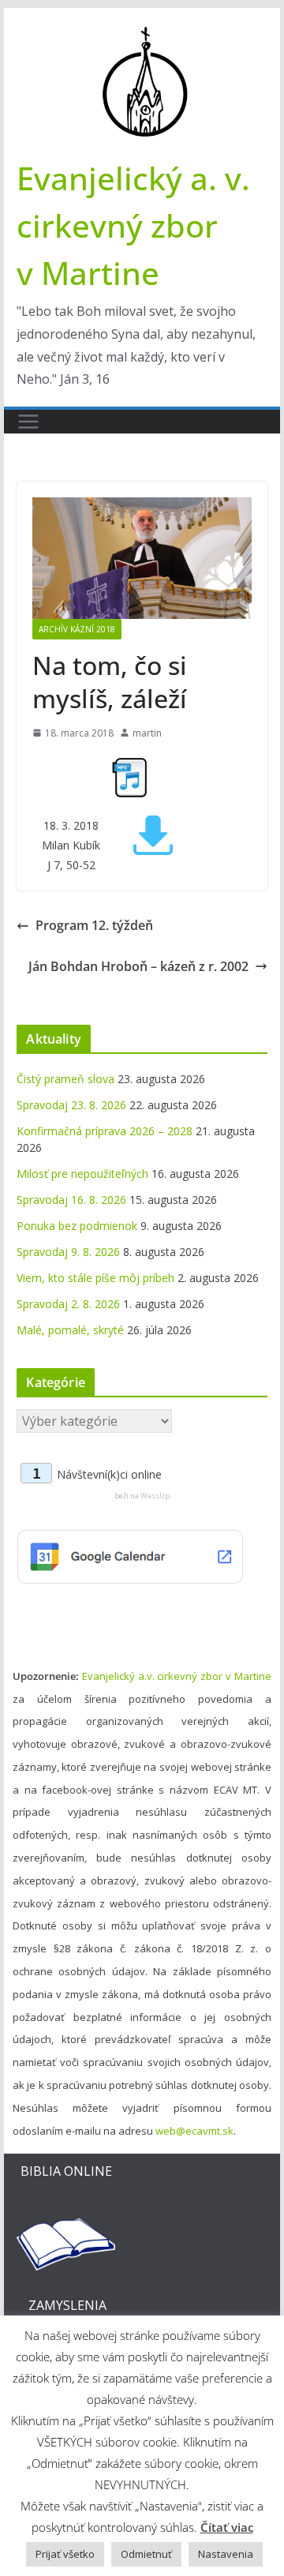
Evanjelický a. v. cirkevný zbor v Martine (133, 225)
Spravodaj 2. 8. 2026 (68, 1304)
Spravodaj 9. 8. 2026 (68, 1252)
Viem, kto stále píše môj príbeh (95, 1278)
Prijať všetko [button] (65, 2554)
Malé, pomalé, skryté (70, 1330)
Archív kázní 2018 (77, 629)
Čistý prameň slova (65, 1079)
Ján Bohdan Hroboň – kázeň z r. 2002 (138, 966)
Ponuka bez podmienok (77, 1226)
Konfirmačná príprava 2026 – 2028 (105, 1131)
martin (147, 733)
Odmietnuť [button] (146, 2554)
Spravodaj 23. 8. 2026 (71, 1105)
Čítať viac (227, 2527)
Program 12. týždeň (94, 925)
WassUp (155, 1496)
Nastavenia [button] (226, 2554)
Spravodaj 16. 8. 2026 (71, 1200)
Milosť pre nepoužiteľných (82, 1174)
